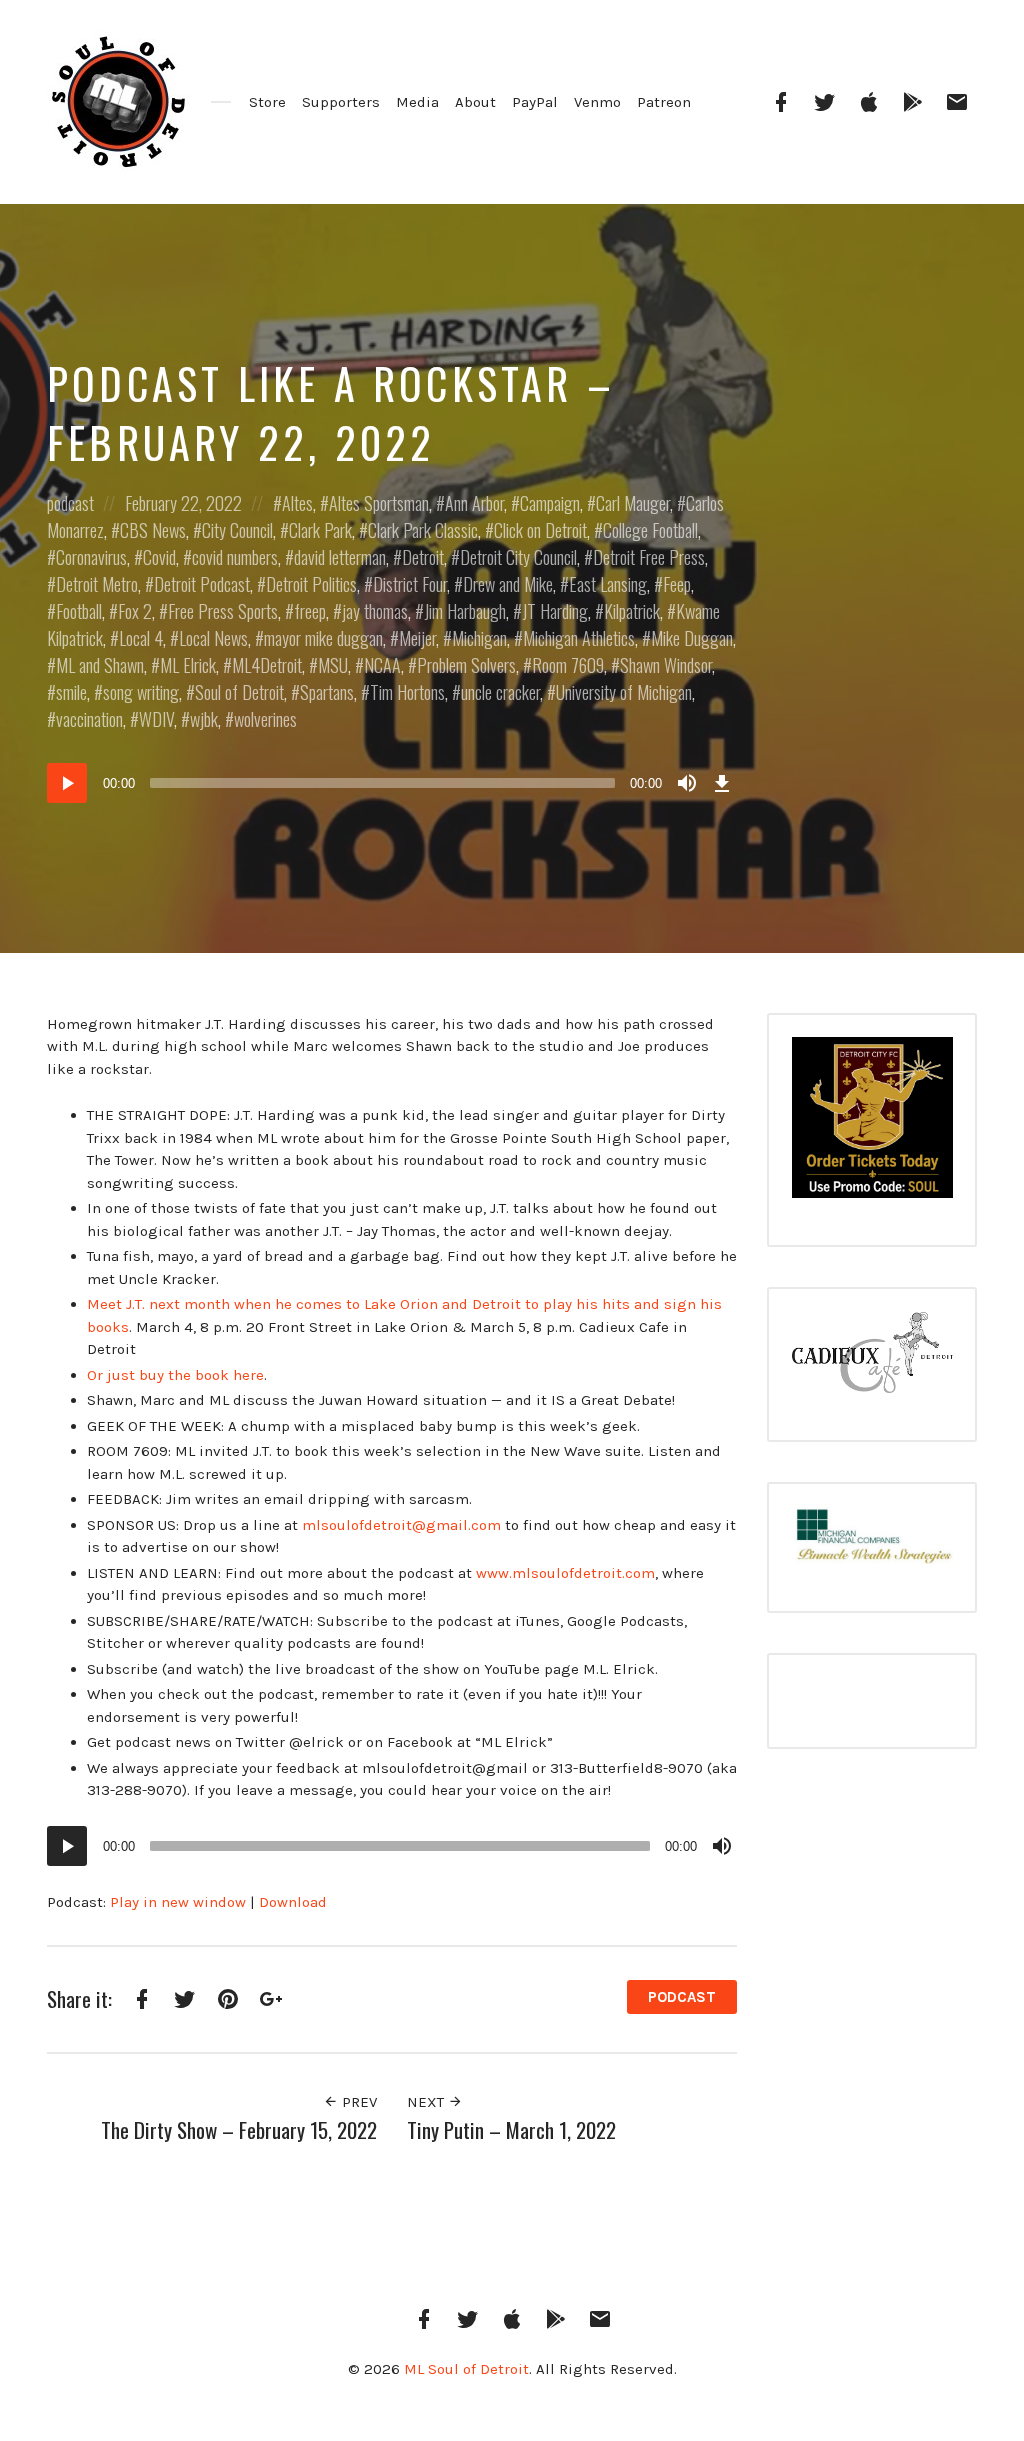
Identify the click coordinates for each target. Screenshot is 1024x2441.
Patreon (664, 102)
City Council (237, 530)
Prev (357, 2102)
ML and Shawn (100, 665)
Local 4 (141, 638)
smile (71, 692)
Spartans (327, 692)
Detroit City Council (518, 557)
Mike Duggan (692, 638)
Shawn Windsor (666, 665)
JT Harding (555, 611)
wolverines (265, 719)
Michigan (479, 638)
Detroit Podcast (202, 584)
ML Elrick (188, 665)
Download (293, 1902)
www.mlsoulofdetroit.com (565, 1573)
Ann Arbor (474, 503)
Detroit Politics (311, 584)
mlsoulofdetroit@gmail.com (401, 1525)
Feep (677, 584)
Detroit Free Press (649, 557)
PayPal (535, 102)
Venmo (597, 102)
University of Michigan (624, 692)
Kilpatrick (632, 611)
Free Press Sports (223, 611)
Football (79, 611)
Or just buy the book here (175, 1375)
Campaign (550, 503)
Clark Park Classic (423, 530)
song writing (141, 692)
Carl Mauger (633, 503)
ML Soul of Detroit (466, 2369)
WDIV (156, 719)
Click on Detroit (540, 530)
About (475, 102)
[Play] (67, 783)
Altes (297, 503)
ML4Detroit (267, 665)
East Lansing (608, 584)
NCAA (382, 665)
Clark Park (320, 530)
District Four (410, 584)
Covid (159, 557)
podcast (70, 503)
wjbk (204, 719)
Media (417, 102)
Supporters (341, 102)
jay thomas (375, 611)
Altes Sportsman (379, 503)
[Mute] (687, 783)
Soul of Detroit (239, 692)
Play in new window (178, 1902)
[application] (392, 783)
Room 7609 (568, 665)
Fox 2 (135, 611)
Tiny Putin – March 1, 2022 (511, 2129)
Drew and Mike (508, 584)
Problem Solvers (466, 665)
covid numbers (235, 557)
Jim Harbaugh (465, 611)
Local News (213, 638)
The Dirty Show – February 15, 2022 (239, 2129)
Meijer (417, 638)
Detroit (423, 557)
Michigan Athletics (579, 638)
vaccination (89, 719)
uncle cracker (500, 692)
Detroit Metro (97, 584)
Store (267, 102)
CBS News (153, 530)
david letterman (340, 557)
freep (310, 611)
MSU (333, 665)
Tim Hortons (407, 692)
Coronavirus (91, 557)
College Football (650, 530)
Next (427, 2102)
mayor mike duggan (323, 638)
